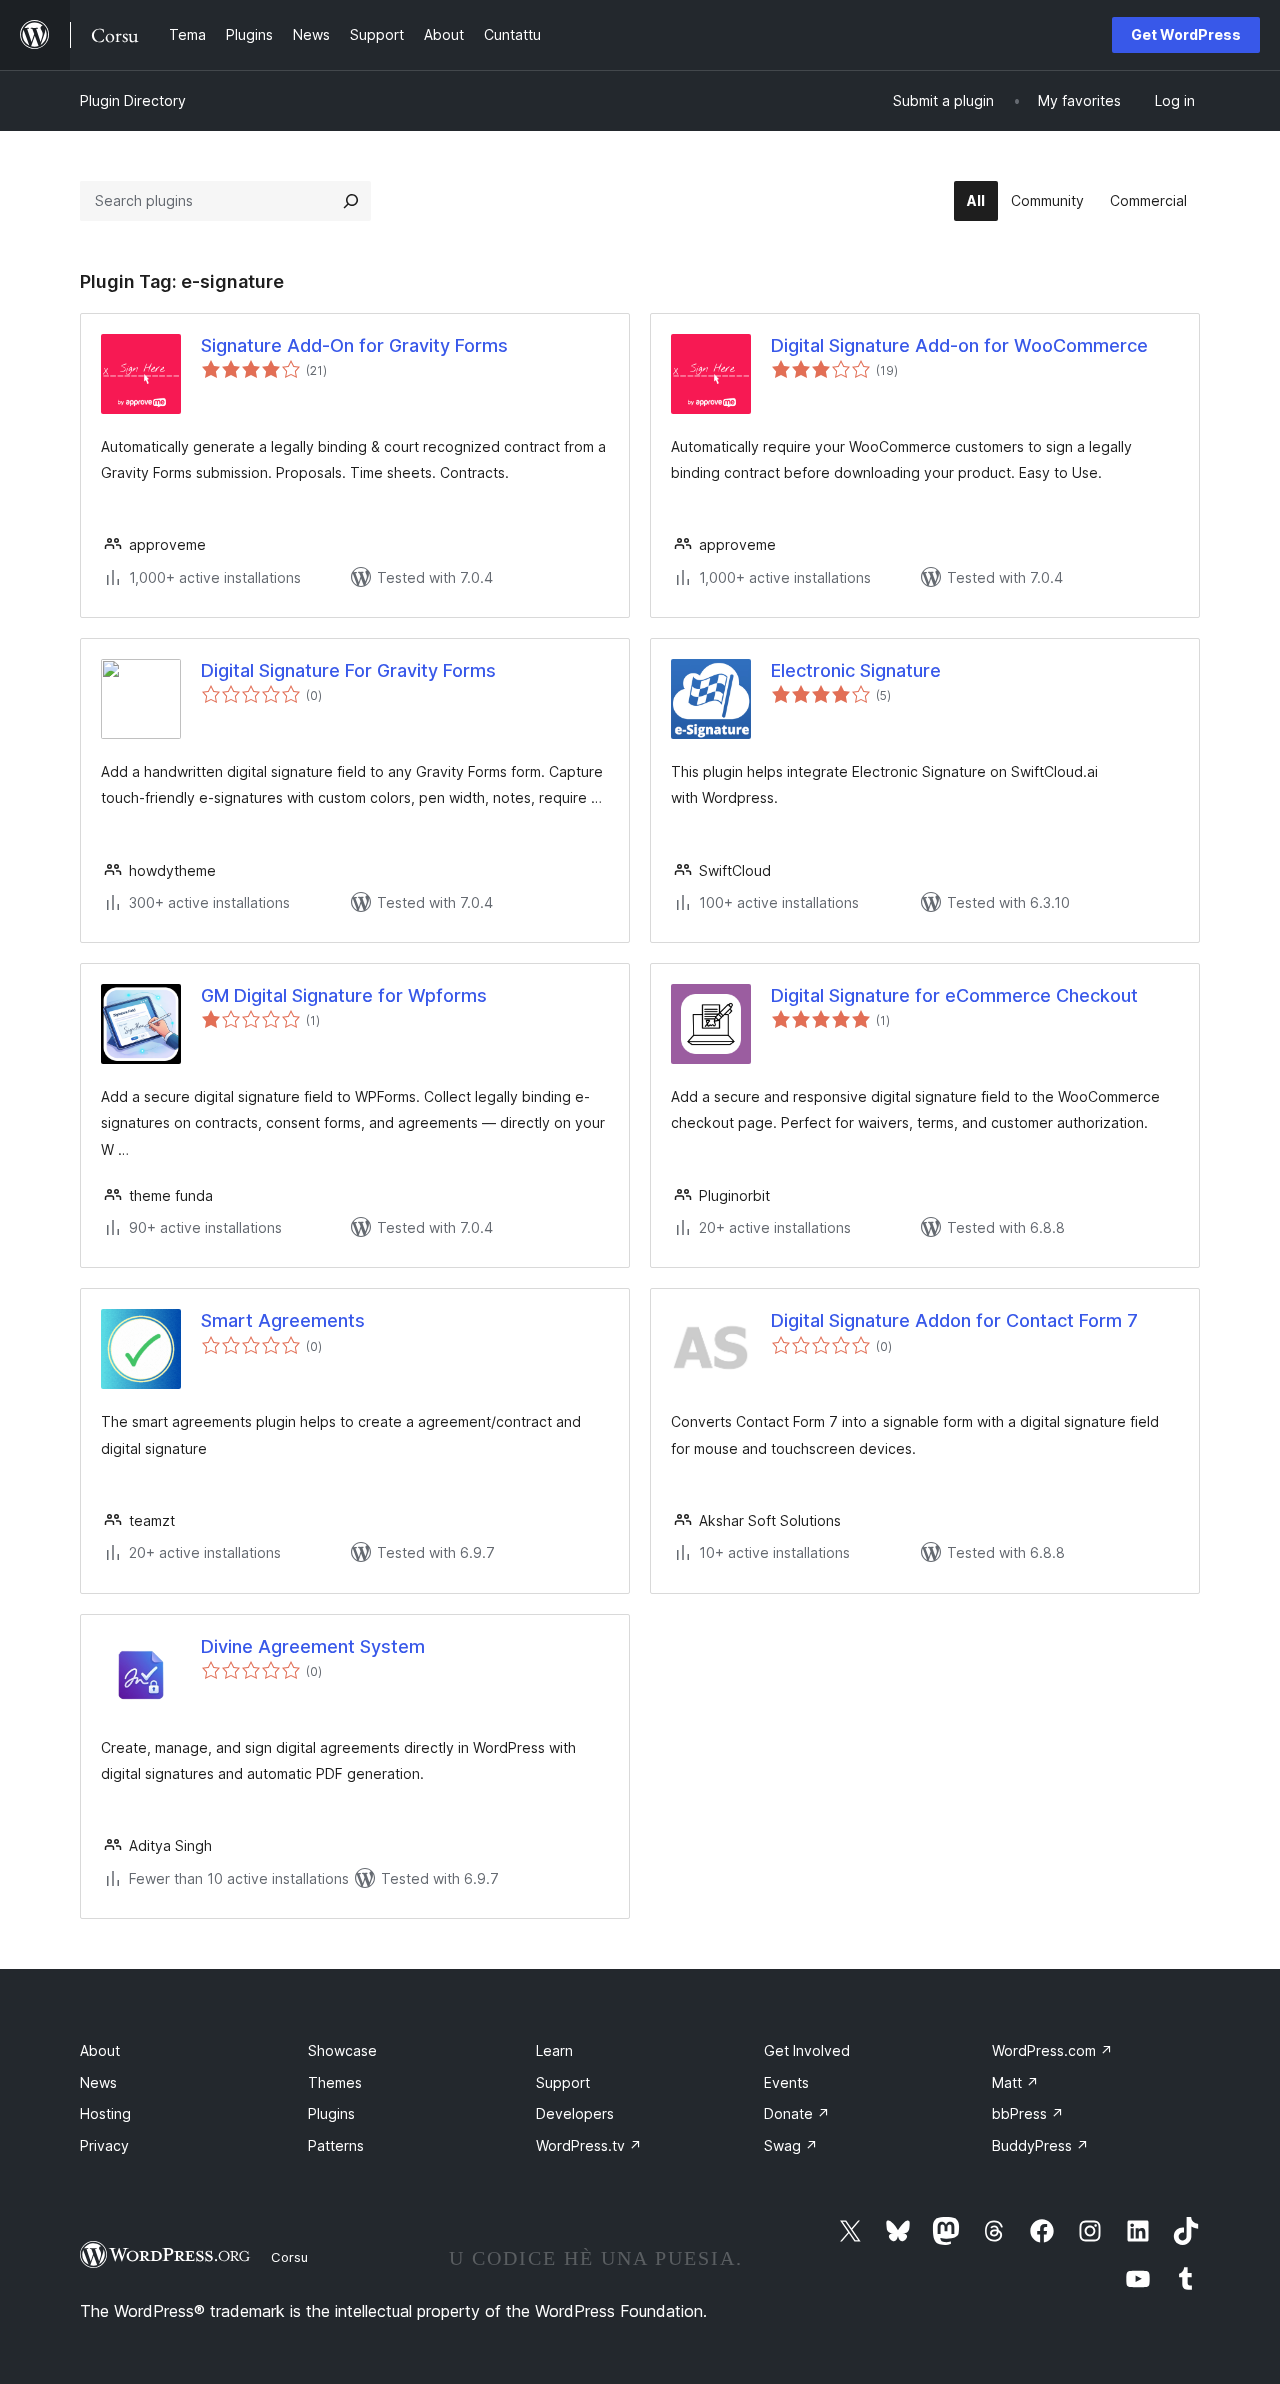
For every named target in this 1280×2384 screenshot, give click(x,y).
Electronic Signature (856, 670)
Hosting (105, 2113)
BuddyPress (1040, 2145)
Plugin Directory (133, 100)
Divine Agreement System (313, 1646)
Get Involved (807, 2050)
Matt (1015, 2082)
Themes (335, 2082)
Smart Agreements (283, 1320)
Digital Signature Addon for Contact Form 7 (954, 1320)
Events (786, 2082)
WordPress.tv (589, 2145)
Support (563, 2082)
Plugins (331, 2113)
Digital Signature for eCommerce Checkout (954, 995)
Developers (575, 2113)
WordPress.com (1052, 2050)
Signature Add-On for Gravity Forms (354, 345)
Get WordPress (1186, 34)
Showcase (342, 2050)
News (98, 2082)
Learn (554, 2050)
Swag (791, 2145)
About (100, 2050)
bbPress (1028, 2113)
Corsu (289, 2257)
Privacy (104, 2145)
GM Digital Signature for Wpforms (344, 995)
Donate (797, 2113)
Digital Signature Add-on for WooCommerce (959, 345)
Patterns (336, 2145)
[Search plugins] (351, 201)
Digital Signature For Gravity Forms (348, 670)
